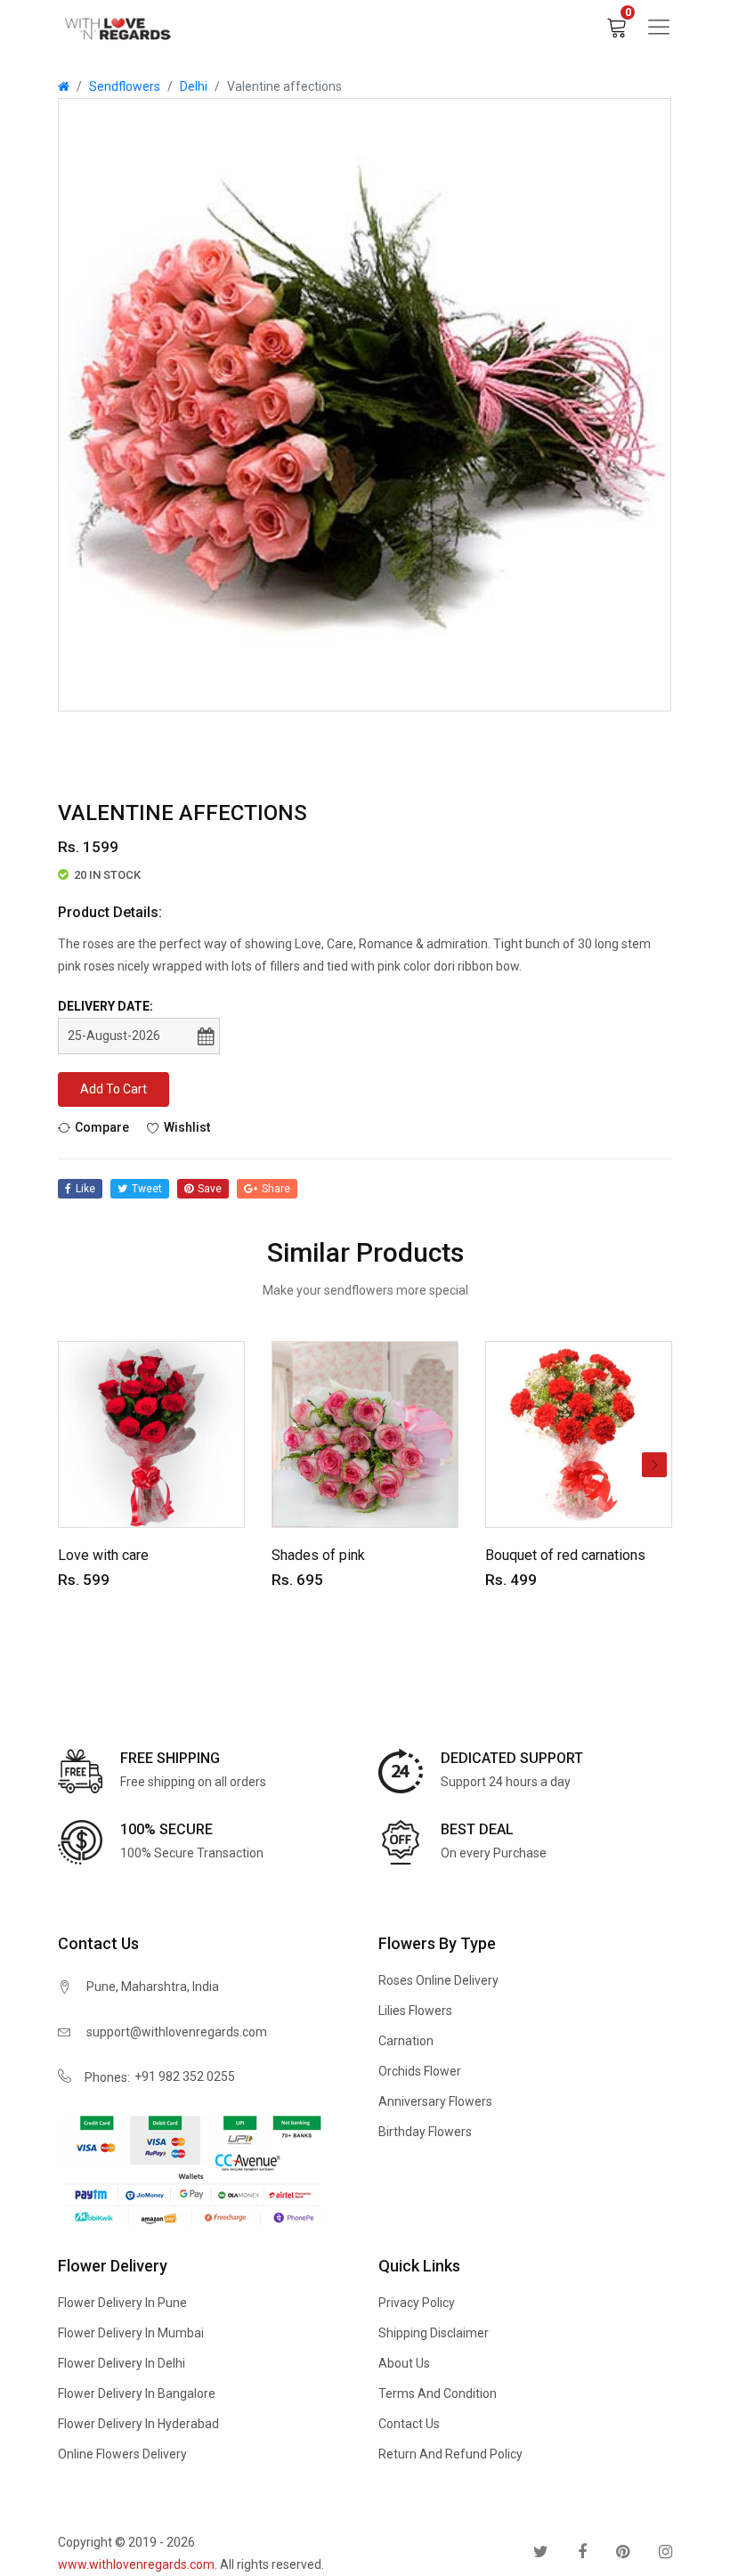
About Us (404, 2363)
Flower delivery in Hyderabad (138, 2424)
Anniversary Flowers (435, 2101)
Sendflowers (125, 86)
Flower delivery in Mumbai (131, 2333)
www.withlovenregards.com (136, 2564)
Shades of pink (318, 1555)
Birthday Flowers (425, 2132)
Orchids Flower (420, 2071)
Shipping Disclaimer (434, 2333)
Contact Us (409, 2424)
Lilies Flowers (415, 2011)
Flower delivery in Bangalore (137, 2393)
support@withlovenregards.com (177, 2032)
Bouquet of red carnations (565, 1555)
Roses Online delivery (438, 1980)
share (276, 1189)
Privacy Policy (417, 2303)
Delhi (194, 86)
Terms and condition (438, 2393)
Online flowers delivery (122, 2454)
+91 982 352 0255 (185, 2076)
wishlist (187, 1127)
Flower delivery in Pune (122, 2303)
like (85, 1189)
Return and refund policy (450, 2454)
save (210, 1189)
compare (102, 1127)
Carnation (406, 2041)
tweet (147, 1189)
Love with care (103, 1555)
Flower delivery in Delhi (122, 2363)
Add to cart (114, 1089)
